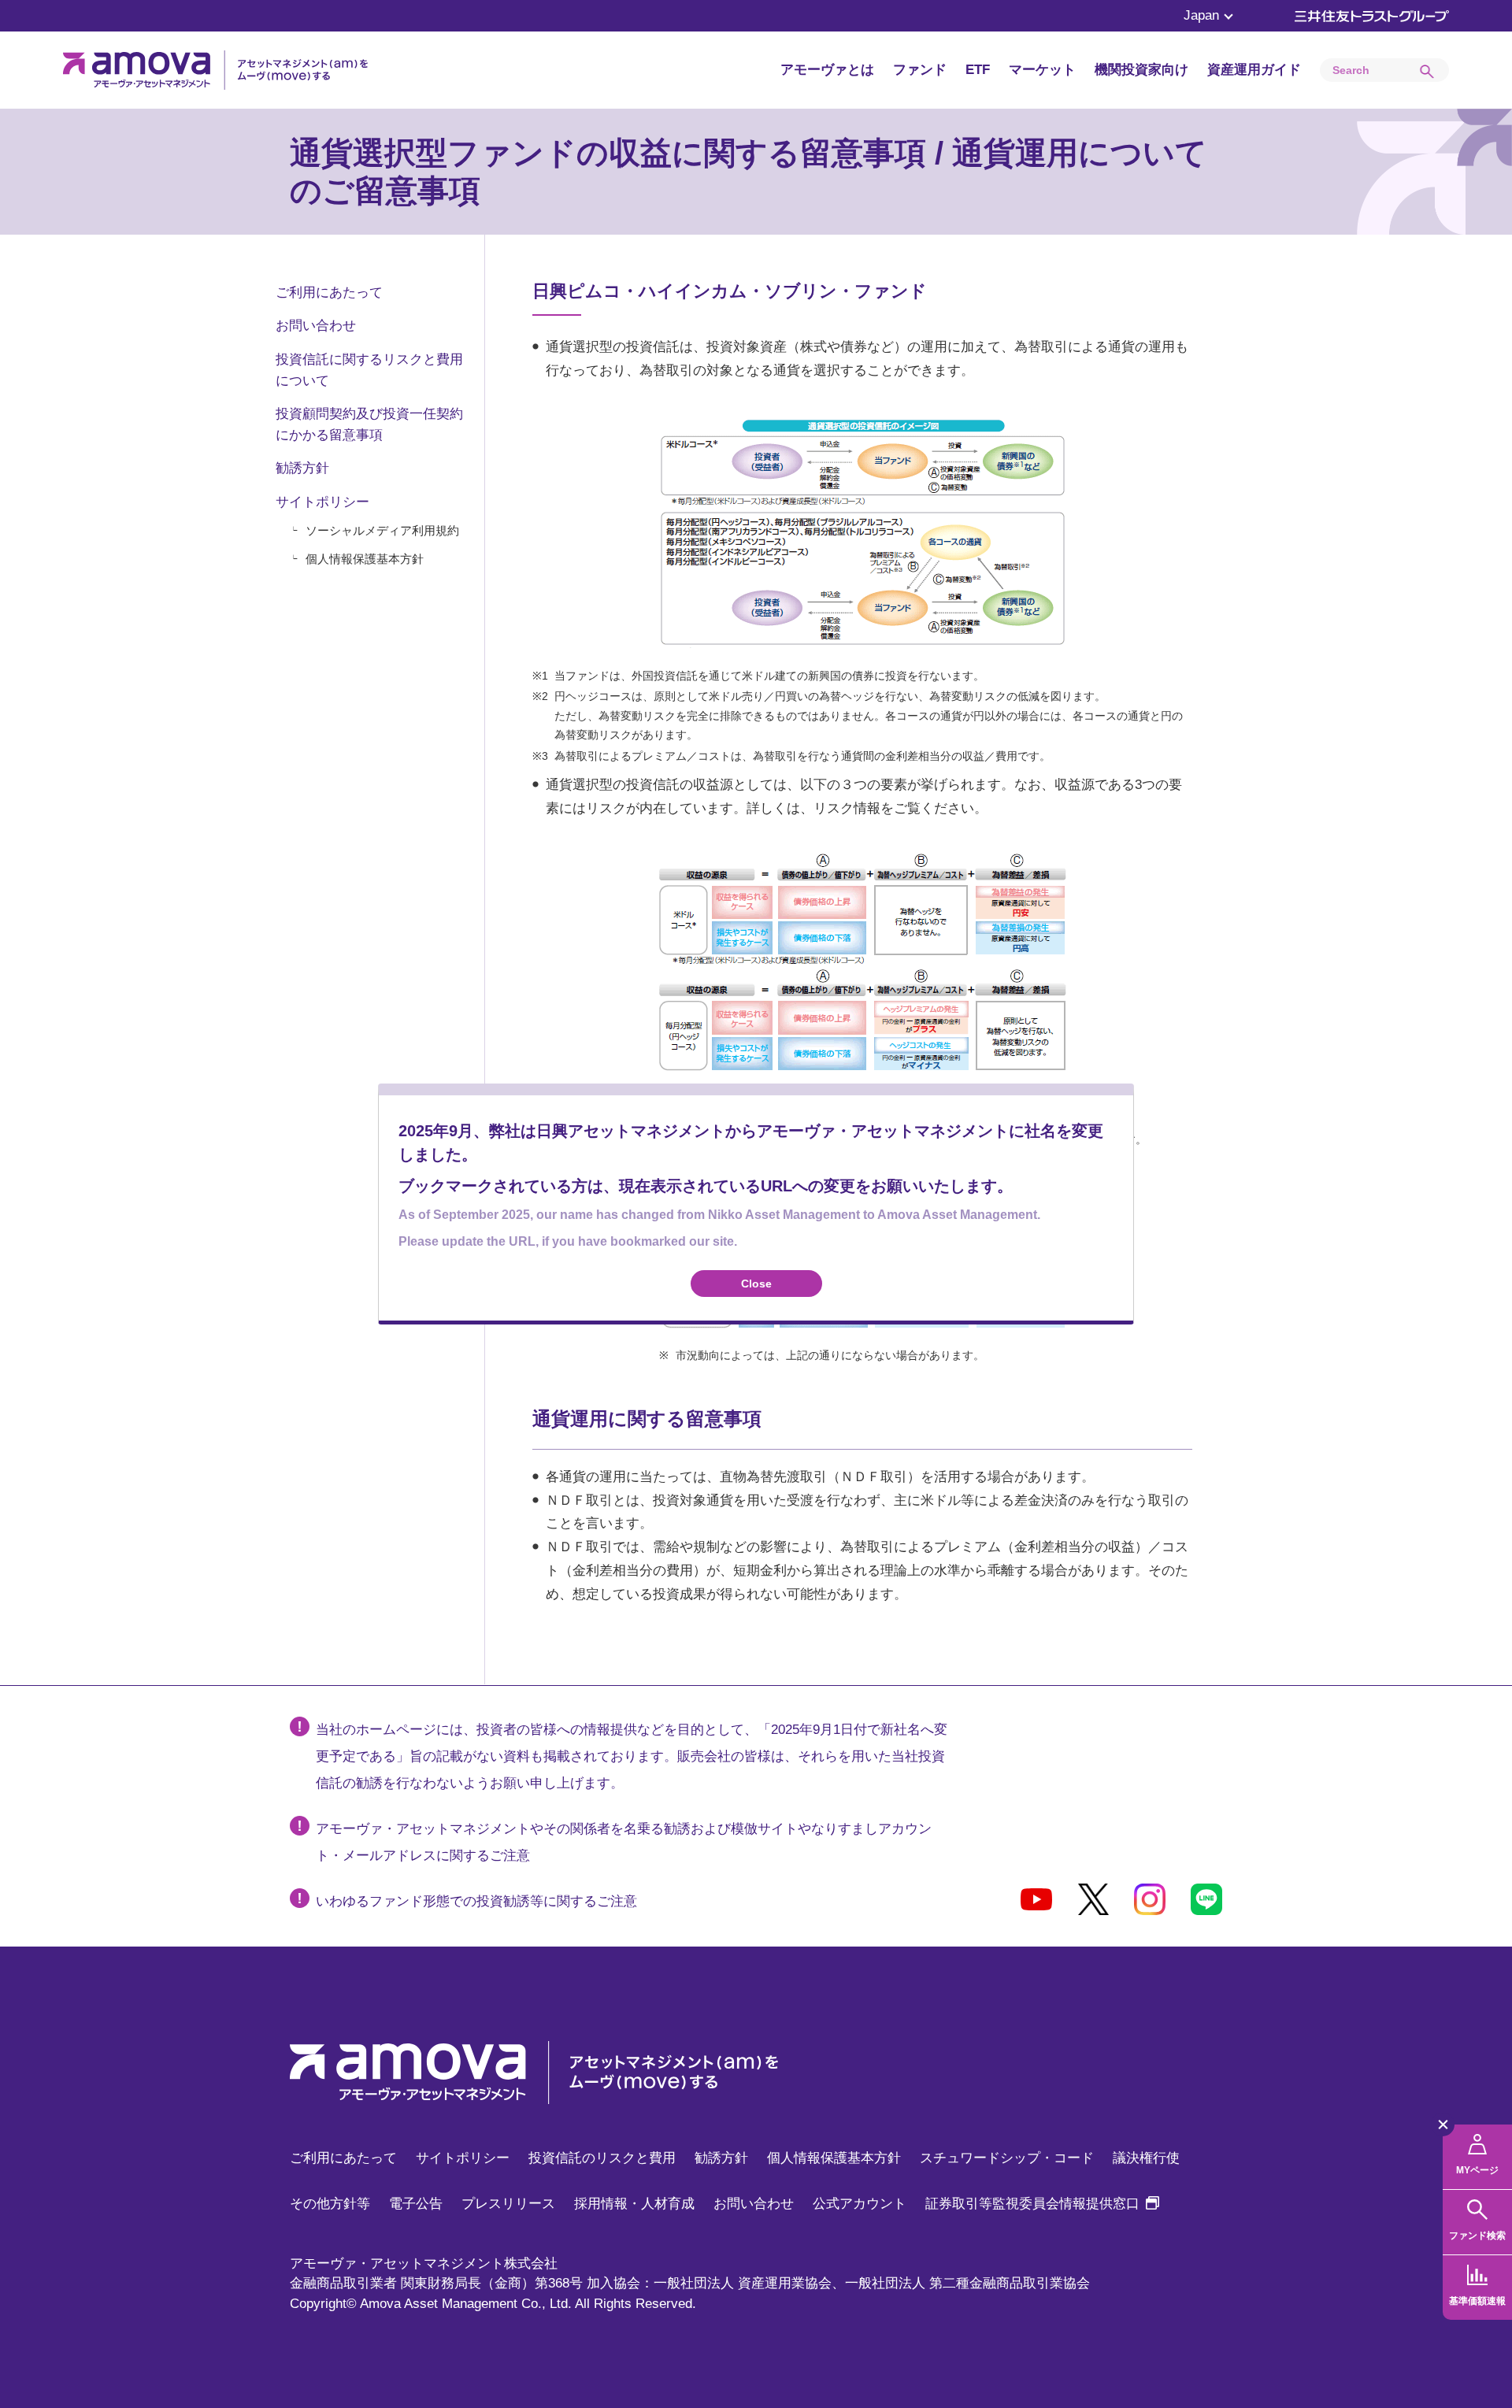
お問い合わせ (316, 326)
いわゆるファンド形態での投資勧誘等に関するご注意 (476, 1901)
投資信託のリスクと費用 (602, 2158)
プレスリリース (508, 2204)
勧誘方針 (302, 468)
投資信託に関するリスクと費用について (369, 370)
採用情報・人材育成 (634, 2204)
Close (756, 1284)
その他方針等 (330, 2204)
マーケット (1042, 70)
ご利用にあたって (329, 293)
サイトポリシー (322, 502)
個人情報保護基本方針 (365, 559)
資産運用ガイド (1254, 70)
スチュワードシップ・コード (1007, 2158)
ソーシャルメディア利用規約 (382, 530)
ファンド (920, 70)
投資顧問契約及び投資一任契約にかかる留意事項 (369, 424)
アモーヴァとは (827, 70)
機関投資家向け (1141, 70)
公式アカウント (860, 2204)
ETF (978, 70)
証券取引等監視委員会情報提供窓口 (1042, 2204)
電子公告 (416, 2204)
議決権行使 (1146, 2158)
